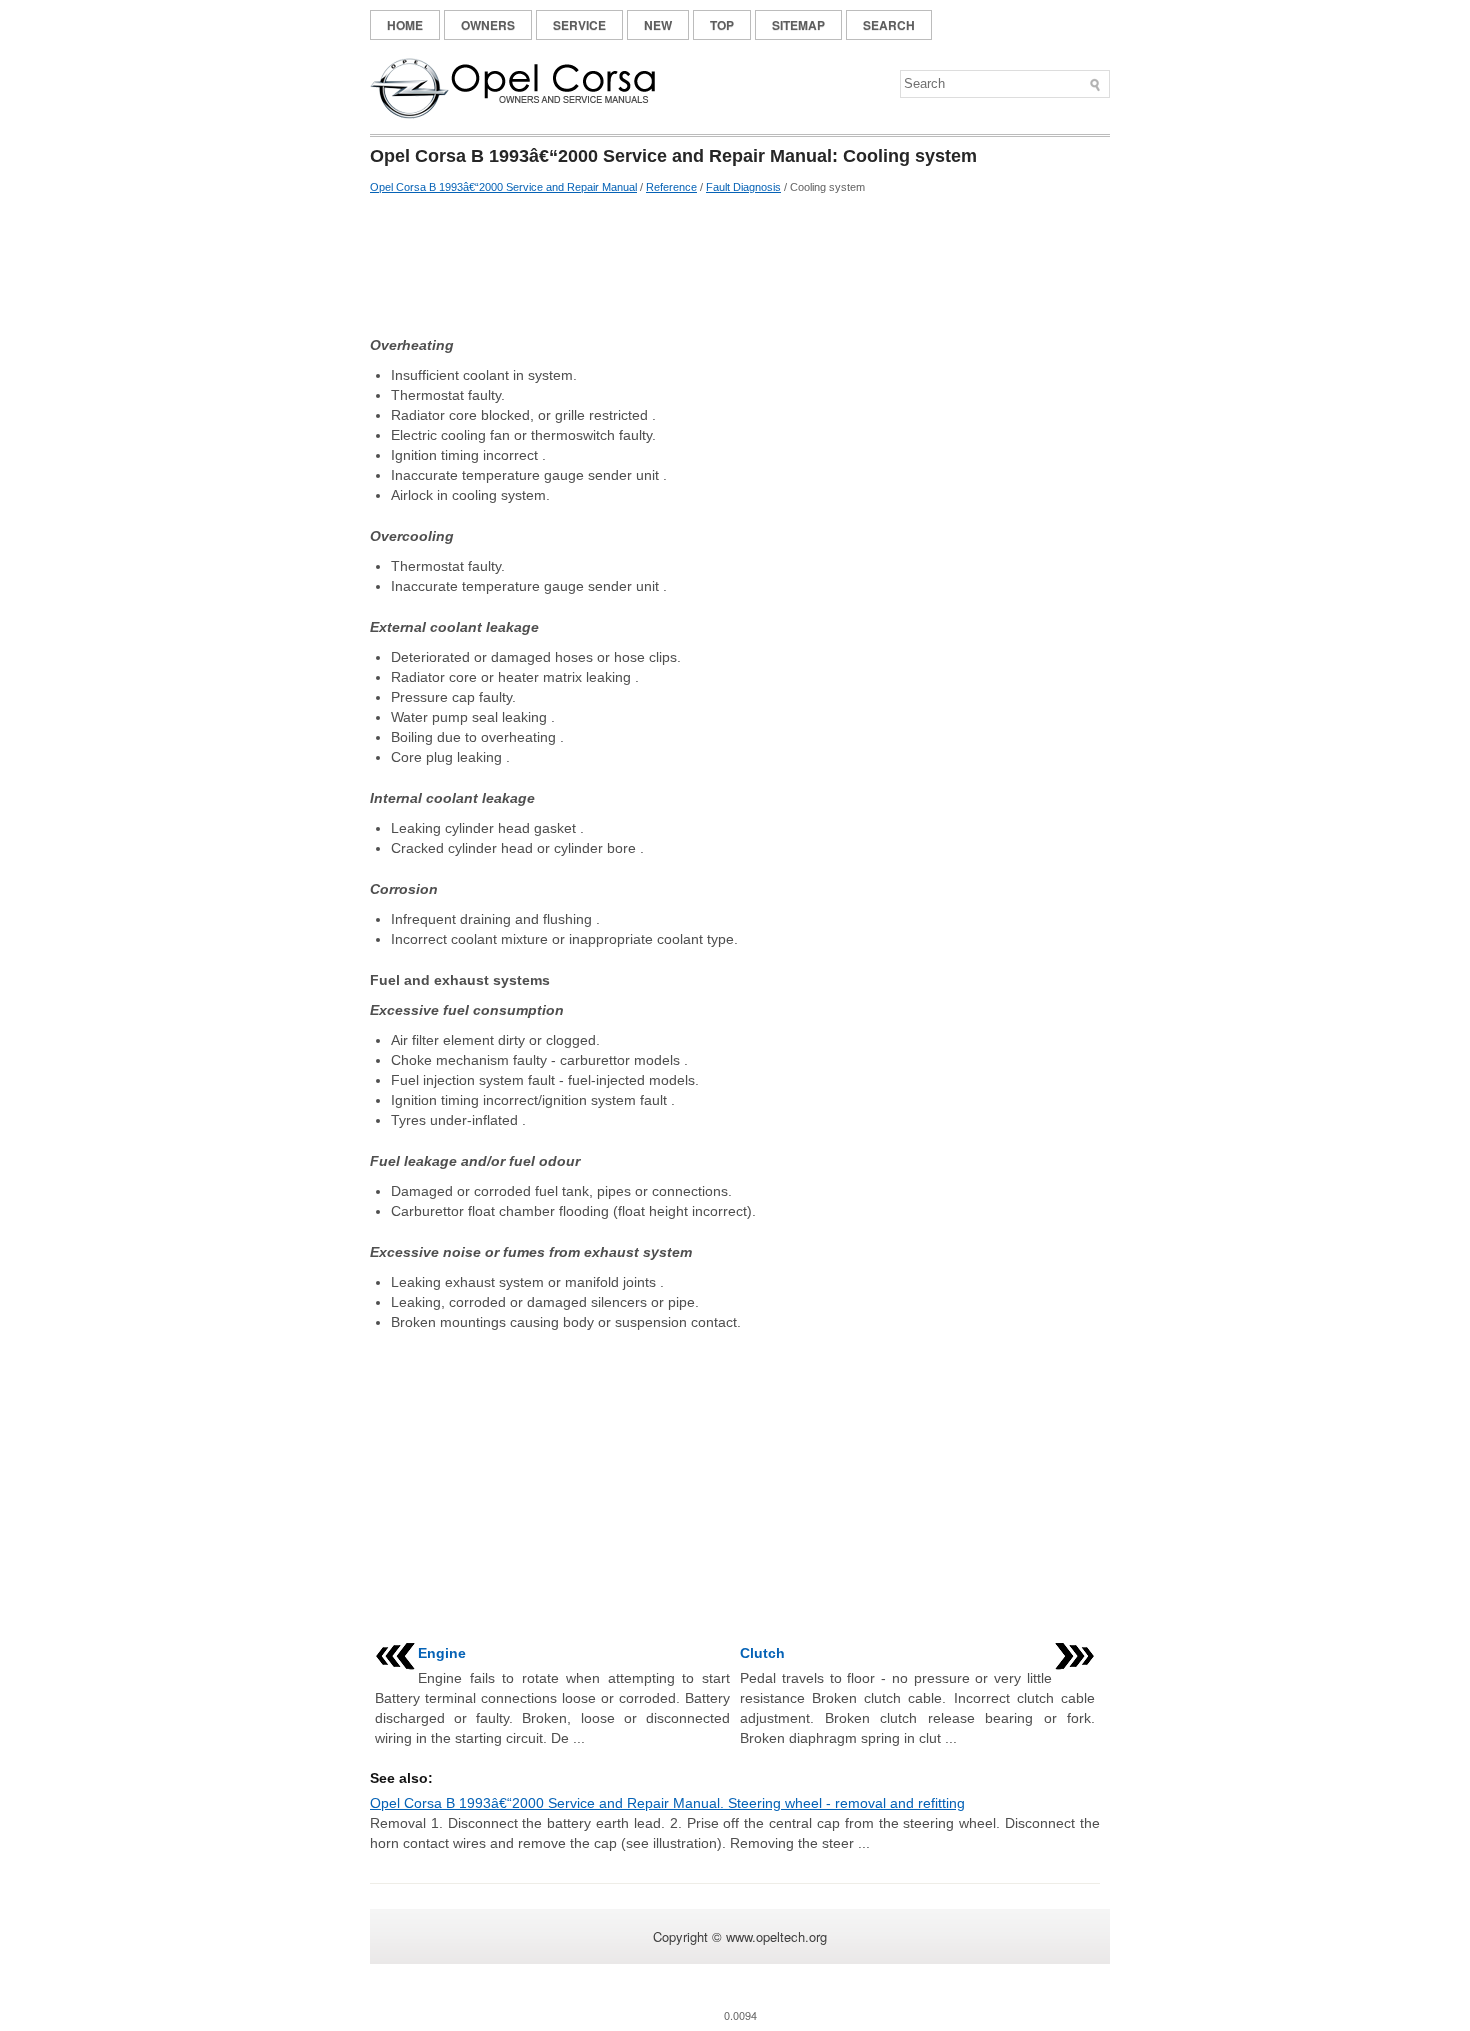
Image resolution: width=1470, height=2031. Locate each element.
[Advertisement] (735, 265)
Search (889, 25)
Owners (488, 25)
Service (579, 25)
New (658, 25)
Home (405, 25)
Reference (671, 187)
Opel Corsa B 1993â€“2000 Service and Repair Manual (503, 187)
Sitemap (798, 25)
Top (722, 25)
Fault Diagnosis (743, 187)
